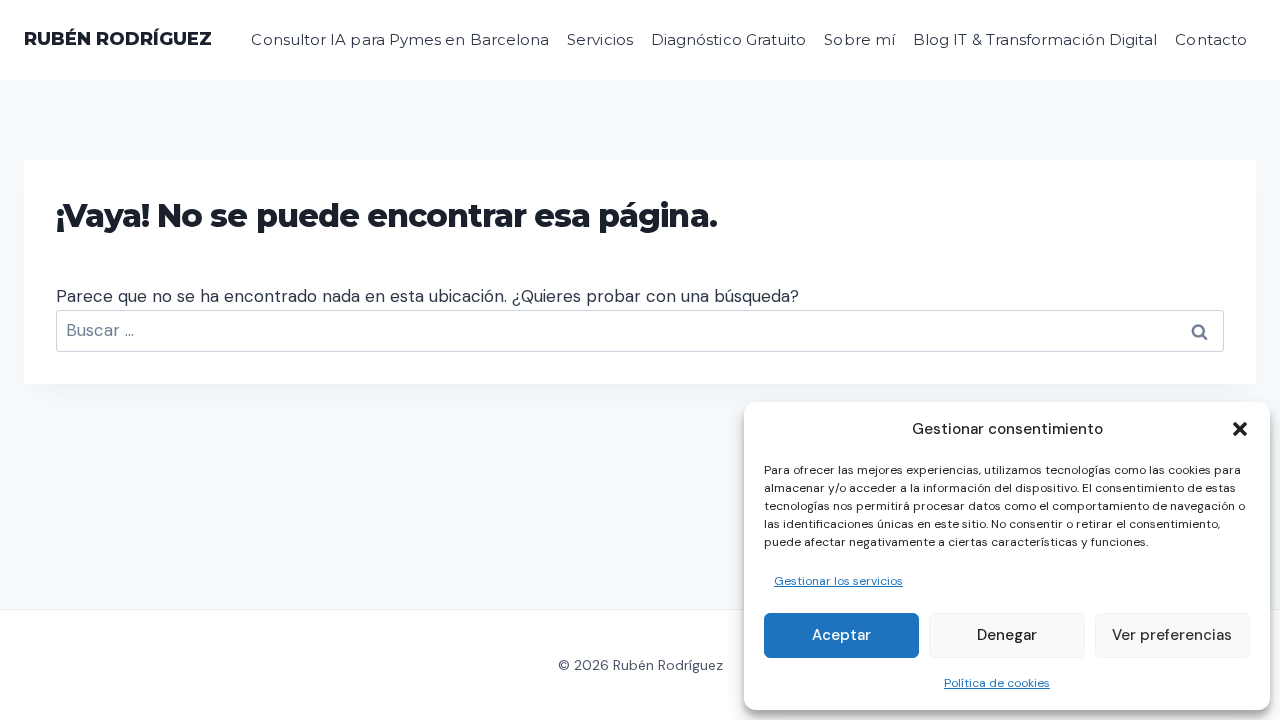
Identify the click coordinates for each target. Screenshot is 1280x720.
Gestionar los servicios (838, 581)
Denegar (1007, 635)
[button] (1240, 429)
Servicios (600, 39)
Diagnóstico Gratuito (729, 39)
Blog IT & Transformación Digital (1035, 39)
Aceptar (841, 635)
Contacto (1211, 39)
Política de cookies (997, 683)
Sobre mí (859, 39)
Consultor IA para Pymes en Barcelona (400, 39)
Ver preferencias (1172, 635)
